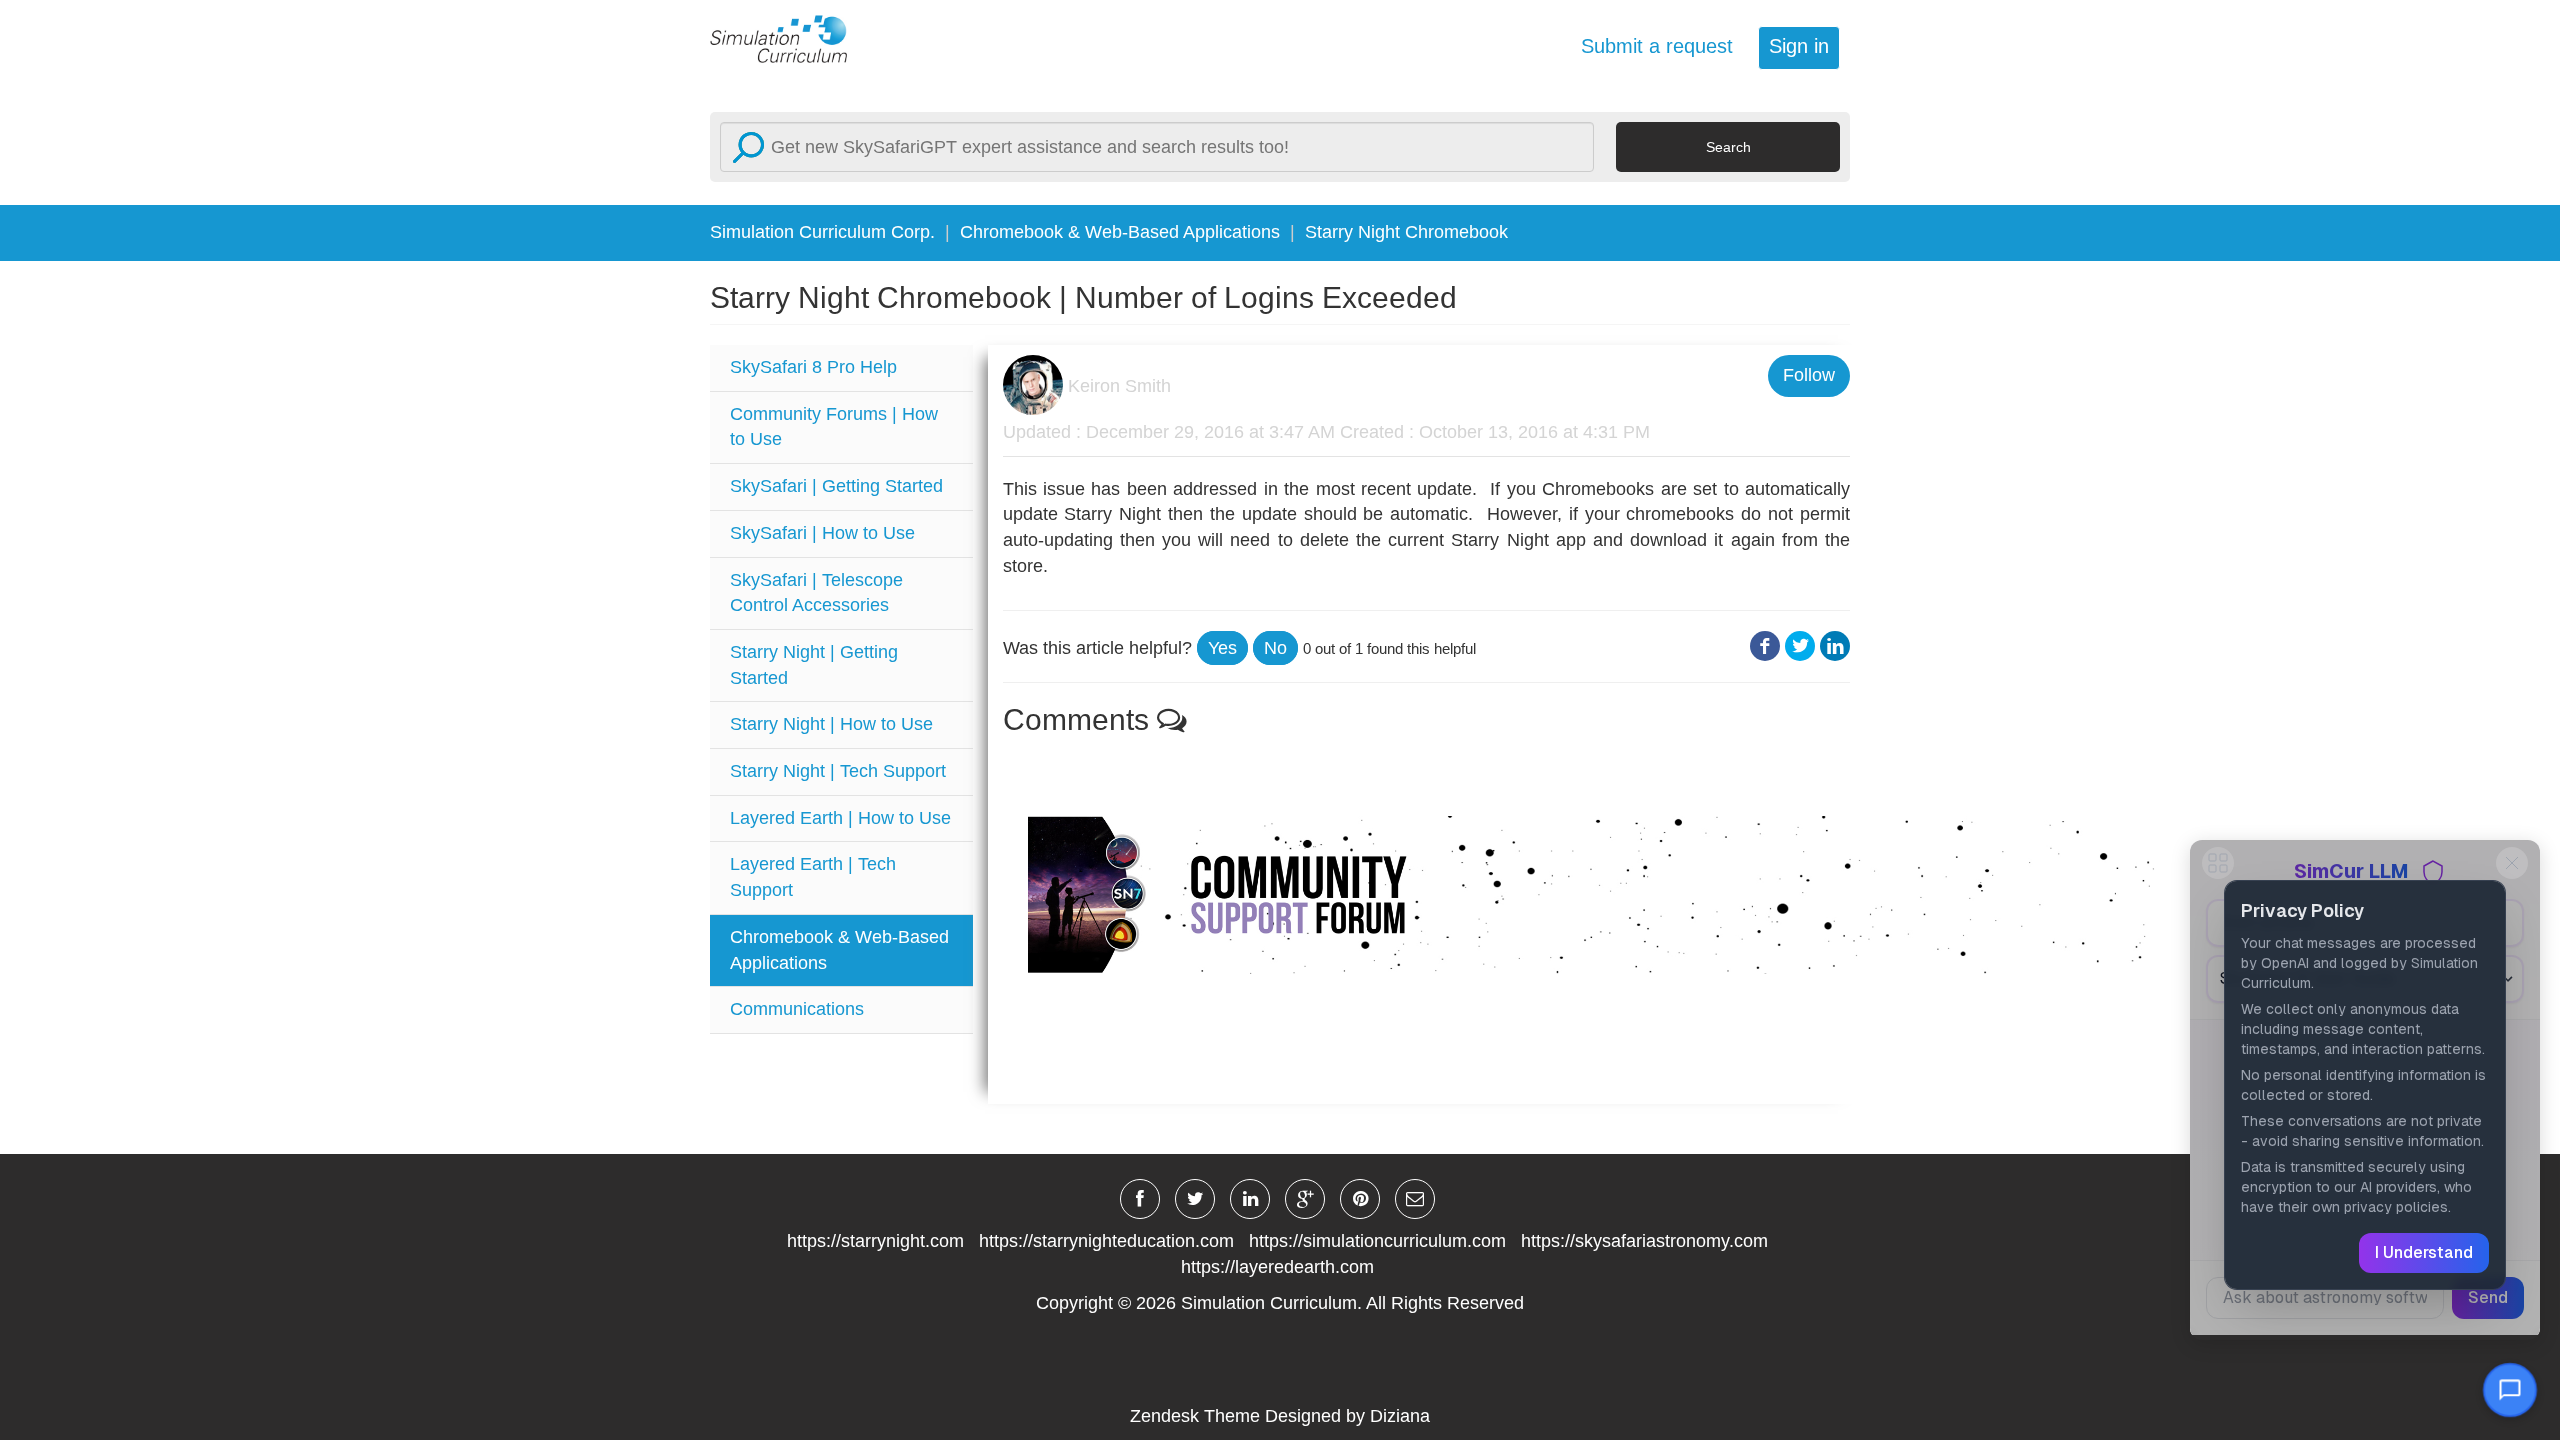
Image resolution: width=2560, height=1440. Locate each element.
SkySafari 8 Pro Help (813, 367)
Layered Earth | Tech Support (813, 877)
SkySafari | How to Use (822, 533)
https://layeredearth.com (1277, 1267)
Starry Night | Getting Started (814, 665)
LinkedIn (1835, 646)
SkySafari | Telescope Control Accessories (816, 593)
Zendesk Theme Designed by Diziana (1280, 1416)
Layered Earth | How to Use (840, 818)
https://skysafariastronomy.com (1644, 1241)
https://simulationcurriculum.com (1377, 1241)
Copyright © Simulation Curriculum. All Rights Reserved (1280, 1303)
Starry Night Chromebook (1406, 232)
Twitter (1800, 646)
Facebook (1765, 646)
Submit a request (1657, 46)
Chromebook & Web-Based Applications (1120, 232)
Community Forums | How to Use (834, 427)
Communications (797, 1009)
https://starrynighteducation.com (1106, 1241)
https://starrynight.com (875, 1241)
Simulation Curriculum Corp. (822, 232)
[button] (1222, 648)
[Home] (790, 38)
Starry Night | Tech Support (838, 771)
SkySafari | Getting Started (836, 486)
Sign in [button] (1799, 46)
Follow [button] (1809, 375)
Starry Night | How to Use (831, 724)
